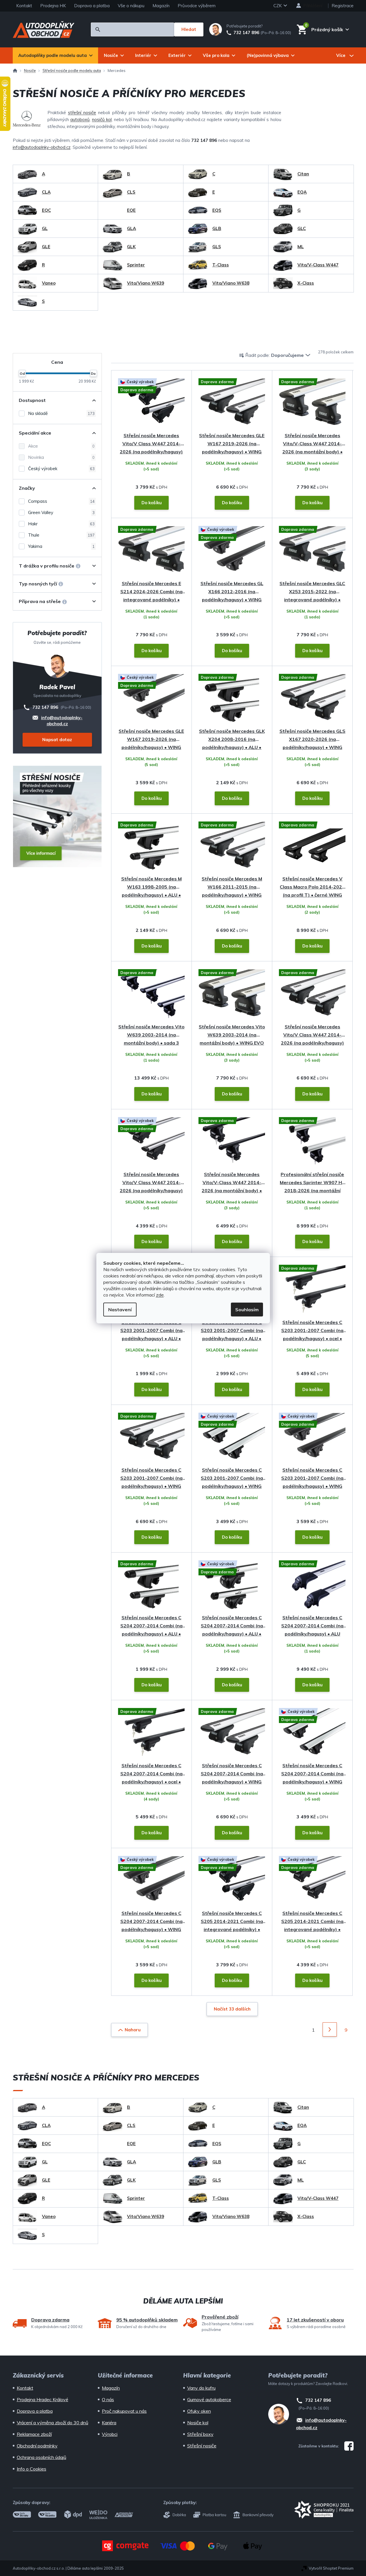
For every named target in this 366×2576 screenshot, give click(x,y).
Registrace (343, 6)
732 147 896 (246, 33)
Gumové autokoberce (209, 2399)
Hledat (189, 29)
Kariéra (109, 2423)
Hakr (61, 524)
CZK (278, 6)
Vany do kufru (201, 2388)
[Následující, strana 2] (330, 2029)
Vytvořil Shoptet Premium (331, 2568)
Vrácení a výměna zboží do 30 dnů (53, 2423)
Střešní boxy (200, 2434)
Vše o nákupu (131, 6)
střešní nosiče (82, 113)
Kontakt (24, 6)
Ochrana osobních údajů (42, 2457)
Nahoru (133, 2030)
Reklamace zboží (34, 2434)
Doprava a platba (92, 6)
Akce (61, 446)
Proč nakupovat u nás (124, 2411)
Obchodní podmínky (37, 2446)
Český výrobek (61, 469)
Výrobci (110, 2434)
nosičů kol (102, 119)
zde (160, 1295)
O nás (108, 2399)
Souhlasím (247, 1310)
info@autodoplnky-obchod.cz (42, 147)
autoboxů (80, 119)
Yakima (61, 546)
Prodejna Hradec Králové (43, 2399)
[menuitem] (55, 55)
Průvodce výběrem (197, 6)
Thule (61, 535)
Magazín (161, 6)
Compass (61, 501)
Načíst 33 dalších (232, 2009)
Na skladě (61, 413)
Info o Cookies (32, 2469)
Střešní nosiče (202, 2446)
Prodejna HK (53, 6)
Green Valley (61, 512)
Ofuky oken (199, 2411)
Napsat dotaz (57, 740)
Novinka (61, 457)
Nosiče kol (198, 2423)
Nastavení (120, 1310)
